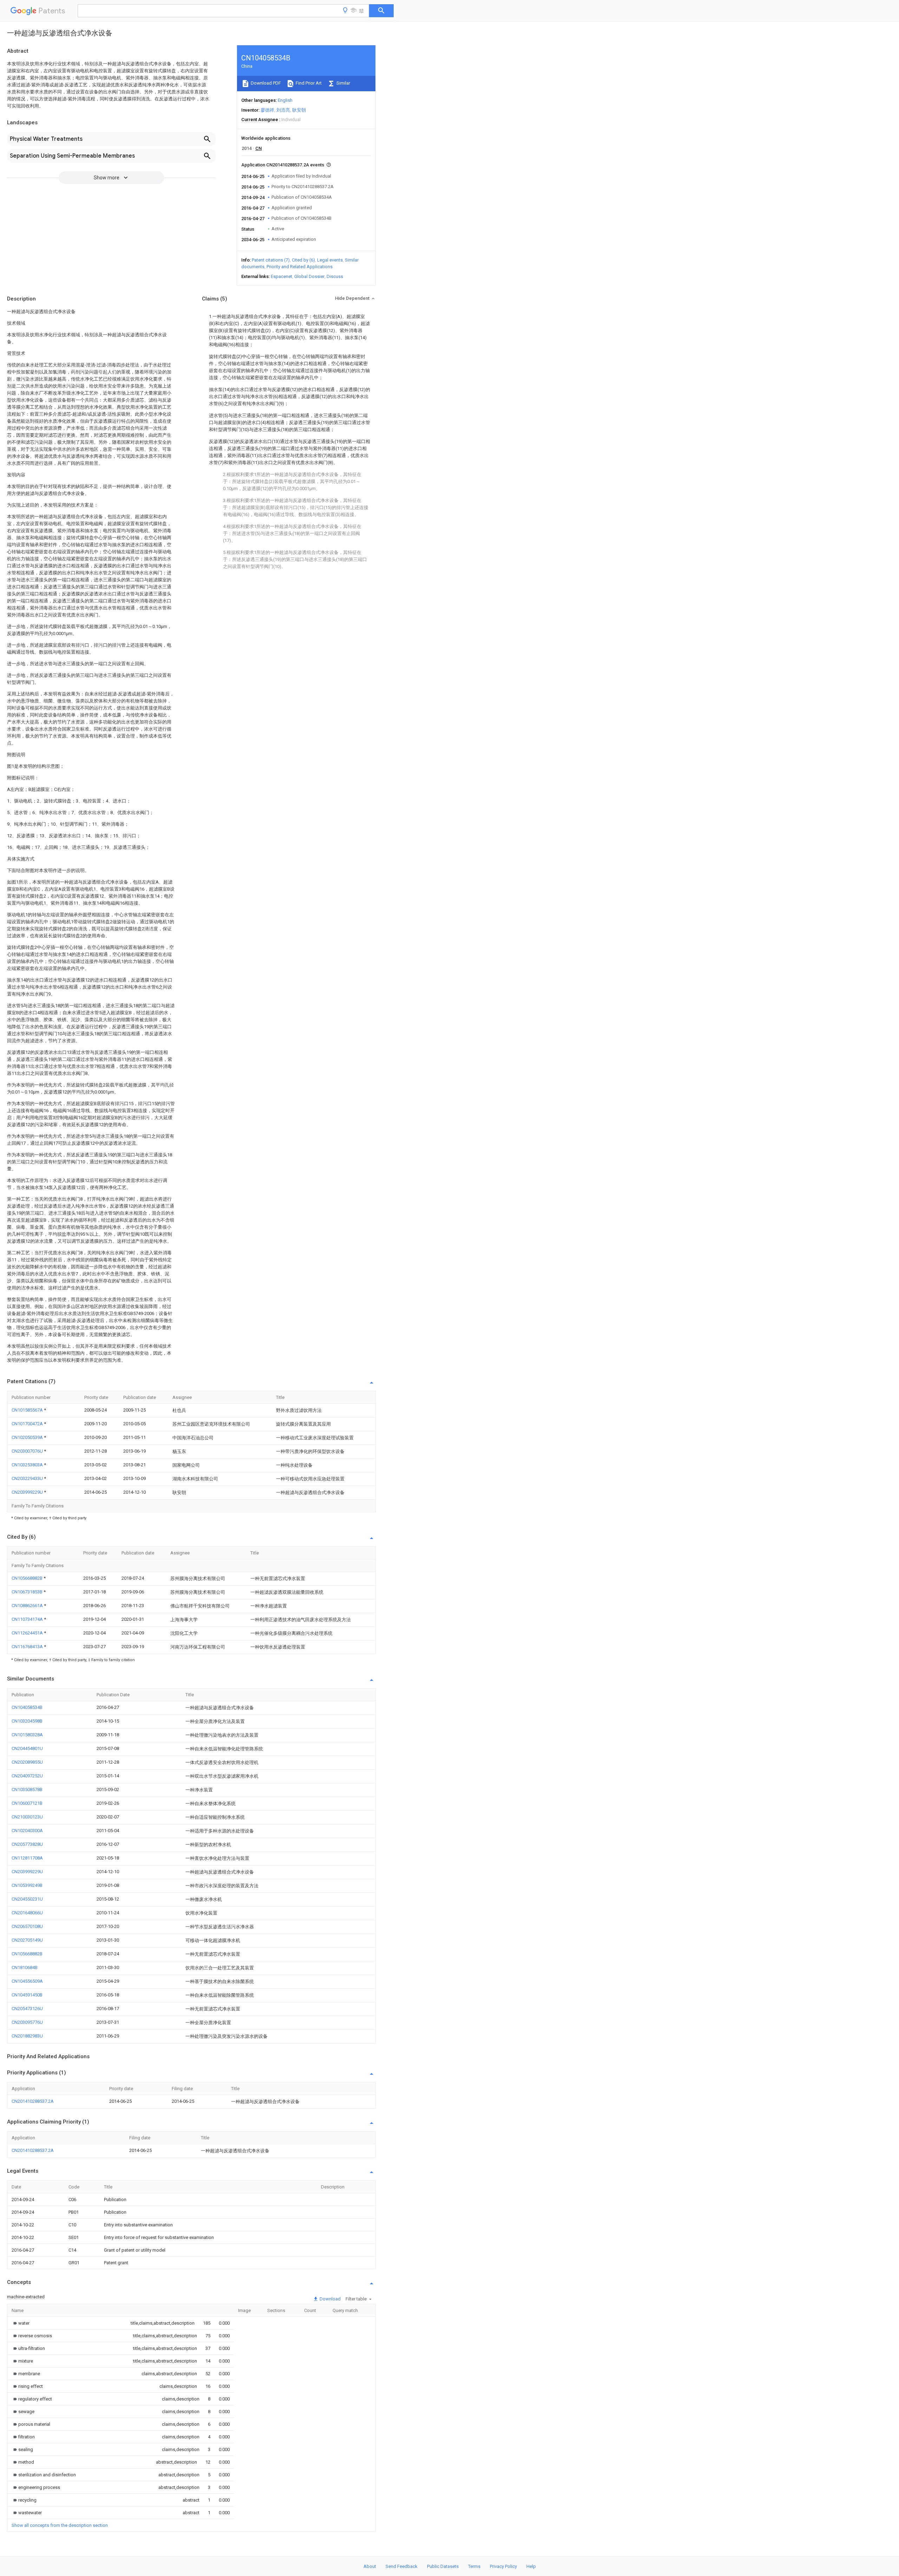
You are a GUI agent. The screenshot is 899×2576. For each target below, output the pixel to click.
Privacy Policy (503, 2566)
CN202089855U (27, 1762)
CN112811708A (27, 1858)
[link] (21, 2323)
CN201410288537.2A (33, 2101)
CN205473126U (27, 2009)
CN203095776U (27, 2022)
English (285, 100)
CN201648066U (27, 1913)
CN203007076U (28, 1451)
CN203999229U (28, 1492)
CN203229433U (28, 1478)
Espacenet (281, 276)
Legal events (330, 260)
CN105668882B (28, 1578)
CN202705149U (27, 1940)
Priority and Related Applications (300, 267)
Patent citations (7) (271, 260)
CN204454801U (27, 1748)
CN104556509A (27, 1981)
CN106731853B (28, 1592)
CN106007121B (27, 1803)
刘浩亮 (283, 110)
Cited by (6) (303, 260)
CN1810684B (25, 1967)
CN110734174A (28, 1619)
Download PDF (265, 83)
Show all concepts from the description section (60, 2525)
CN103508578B (27, 1789)
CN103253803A (28, 1465)
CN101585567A (28, 1410)
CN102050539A (28, 1437)
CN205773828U (27, 1844)
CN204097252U (27, 1776)
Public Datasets (443, 2566)
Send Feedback (402, 2566)
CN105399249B (27, 1885)
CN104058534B (27, 1707)
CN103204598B (27, 1721)
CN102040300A (27, 1831)
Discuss (335, 276)
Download (330, 2299)
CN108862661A (28, 1606)
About (370, 2566)
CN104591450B (27, 1995)
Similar (343, 83)
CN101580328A (27, 1735)
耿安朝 (299, 110)
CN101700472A (28, 1424)
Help (531, 2566)
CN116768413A (28, 1647)
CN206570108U (27, 1926)
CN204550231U (27, 1899)
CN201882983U (27, 2036)
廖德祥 (267, 110)
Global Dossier (309, 276)
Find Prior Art (308, 83)
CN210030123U (27, 1817)
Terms (474, 2566)
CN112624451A (28, 1633)
